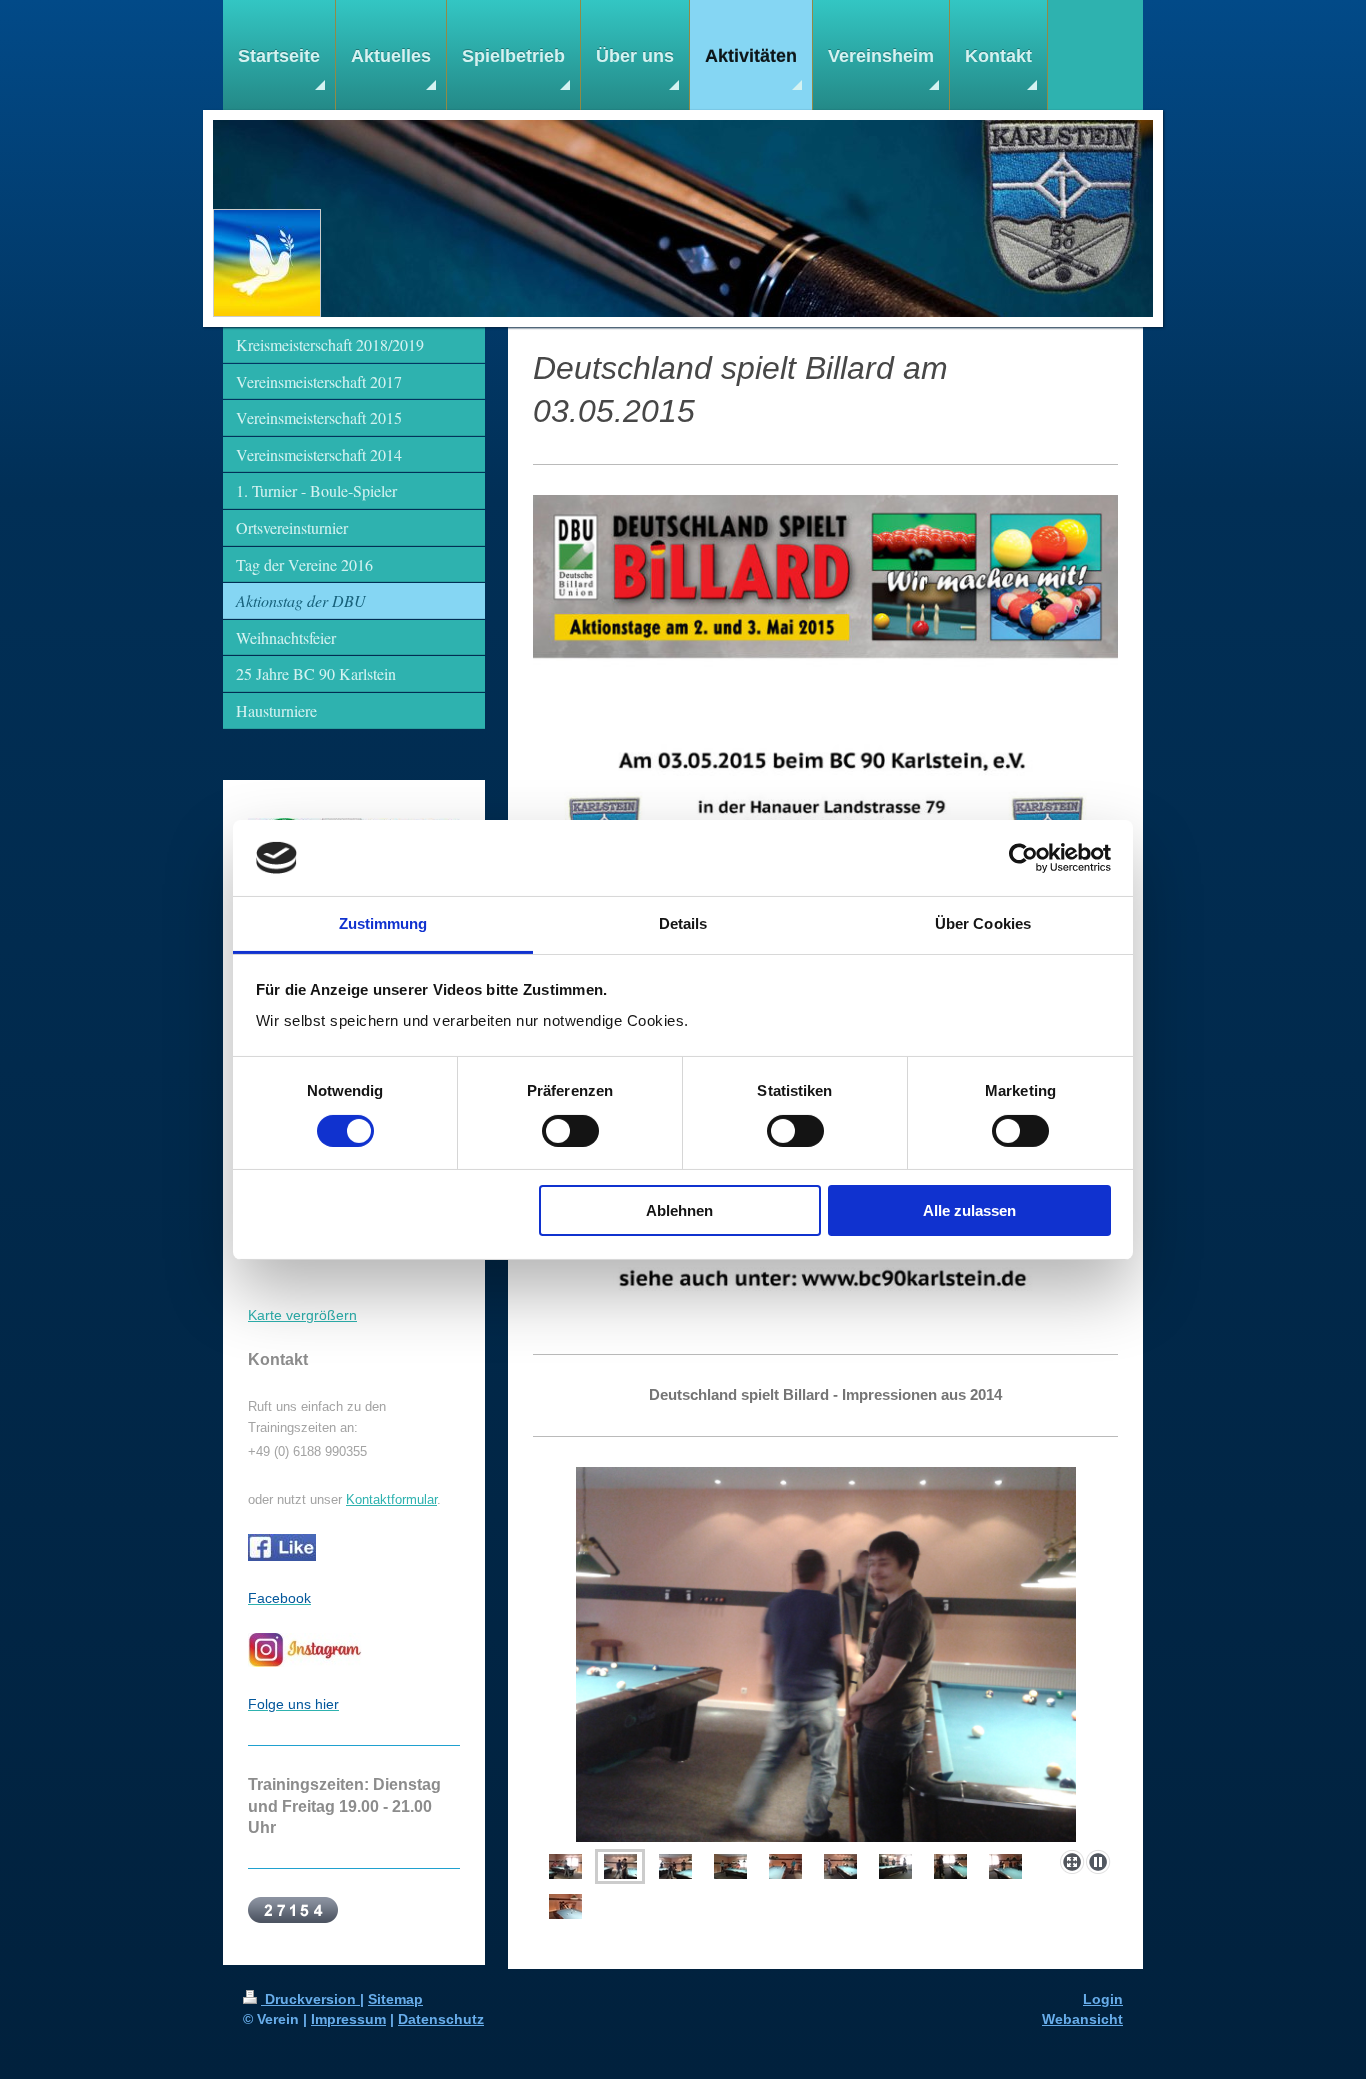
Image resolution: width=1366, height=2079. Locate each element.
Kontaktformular (391, 1499)
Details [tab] (683, 923)
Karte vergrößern (302, 1315)
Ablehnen (679, 1210)
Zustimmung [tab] (383, 923)
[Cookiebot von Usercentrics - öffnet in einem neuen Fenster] (1023, 858)
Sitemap (395, 1999)
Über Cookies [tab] (983, 923)
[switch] (570, 1131)
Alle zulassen (969, 1210)
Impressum (348, 2019)
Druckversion (310, 1999)
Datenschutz (441, 2019)
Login (1103, 1999)
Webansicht (1082, 2019)
